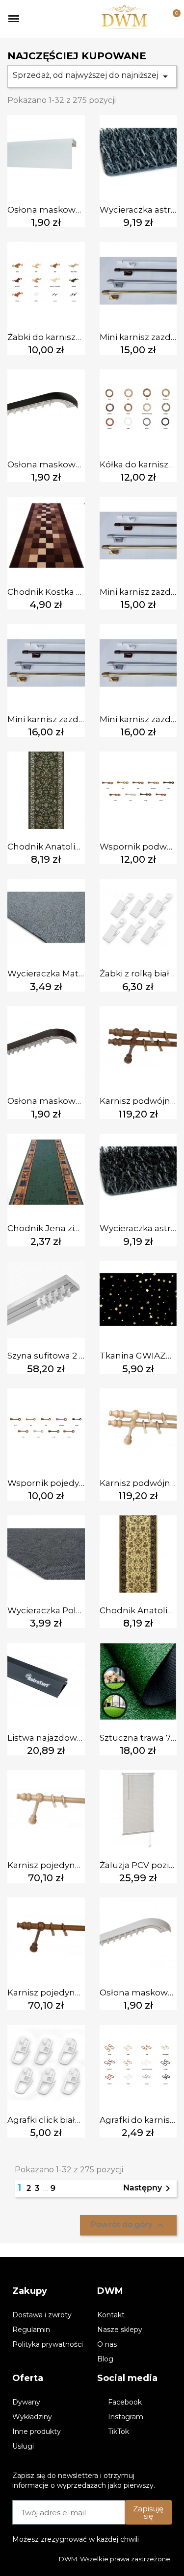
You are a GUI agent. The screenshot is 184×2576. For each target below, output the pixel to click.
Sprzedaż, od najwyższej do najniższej (92, 76)
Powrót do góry (128, 2225)
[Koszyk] (171, 19)
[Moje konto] (156, 19)
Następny (148, 2188)
